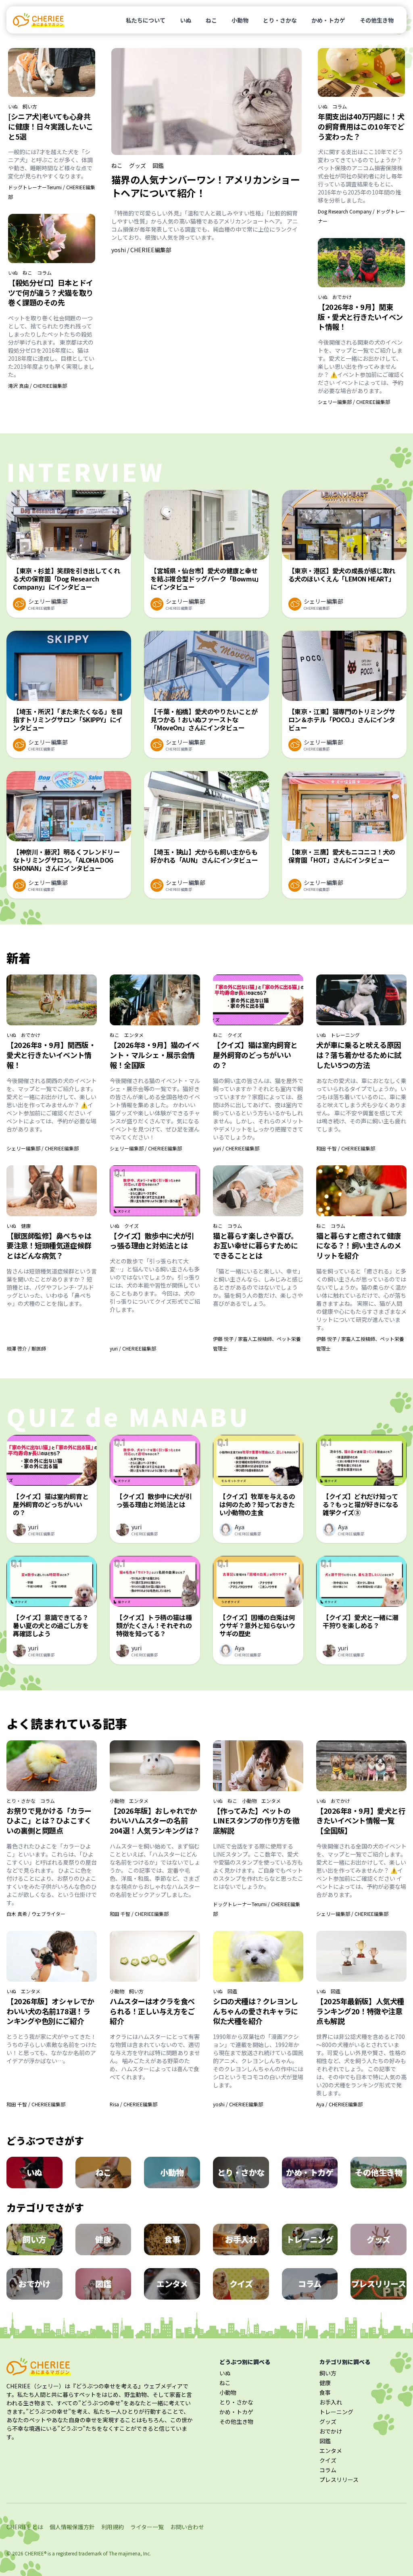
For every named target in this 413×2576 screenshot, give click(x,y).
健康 (26, 1226)
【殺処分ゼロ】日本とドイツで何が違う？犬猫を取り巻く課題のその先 (51, 293)
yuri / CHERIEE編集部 (236, 1148)
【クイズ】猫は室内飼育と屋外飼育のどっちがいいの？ (255, 1055)
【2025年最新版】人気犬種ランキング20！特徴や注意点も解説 (360, 2011)
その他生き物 (377, 20)
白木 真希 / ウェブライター (36, 1914)
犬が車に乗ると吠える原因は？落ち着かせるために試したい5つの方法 (359, 1055)
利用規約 (113, 2527)
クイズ (235, 1035)
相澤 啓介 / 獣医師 (26, 1348)
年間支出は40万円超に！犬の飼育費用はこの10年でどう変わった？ (361, 126)
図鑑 (158, 165)
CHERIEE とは (25, 2527)
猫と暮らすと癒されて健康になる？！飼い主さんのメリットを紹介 (359, 1246)
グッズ (138, 165)
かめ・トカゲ (328, 20)
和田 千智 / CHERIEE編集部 (346, 1148)
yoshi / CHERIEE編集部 (141, 250)
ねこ (211, 20)
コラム (44, 273)
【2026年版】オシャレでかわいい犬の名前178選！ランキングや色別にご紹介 (50, 2011)
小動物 (240, 20)
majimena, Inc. (135, 2553)
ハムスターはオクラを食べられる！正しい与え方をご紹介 (152, 2011)
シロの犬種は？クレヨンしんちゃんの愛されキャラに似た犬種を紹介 (256, 2011)
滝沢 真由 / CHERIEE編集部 (38, 386)
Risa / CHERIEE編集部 (133, 2104)
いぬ (186, 20)
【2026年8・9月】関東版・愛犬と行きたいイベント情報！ (360, 317)
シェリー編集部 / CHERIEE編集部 (354, 402)
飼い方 (30, 107)
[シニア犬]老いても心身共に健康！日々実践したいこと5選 (51, 126)
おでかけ (342, 297)
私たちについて (146, 20)
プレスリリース (339, 2480)
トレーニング (345, 1035)
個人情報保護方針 (72, 2527)
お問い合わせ (187, 2527)
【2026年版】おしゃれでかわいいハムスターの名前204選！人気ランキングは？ (155, 1821)
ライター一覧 (147, 2527)
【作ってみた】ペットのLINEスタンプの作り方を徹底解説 (256, 1821)
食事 (325, 2392)
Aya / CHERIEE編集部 (339, 2104)
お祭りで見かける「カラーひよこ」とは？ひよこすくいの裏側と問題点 (49, 1821)
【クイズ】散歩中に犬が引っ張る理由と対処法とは (152, 1241)
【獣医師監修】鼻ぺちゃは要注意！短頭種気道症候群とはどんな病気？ (49, 1246)
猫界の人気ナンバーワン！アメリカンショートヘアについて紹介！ (205, 186)
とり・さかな (280, 20)
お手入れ (331, 2402)
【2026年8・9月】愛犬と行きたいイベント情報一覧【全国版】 (361, 1821)
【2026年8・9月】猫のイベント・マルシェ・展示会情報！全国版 (154, 1055)
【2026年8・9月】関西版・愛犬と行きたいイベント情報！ (51, 1055)
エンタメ (134, 1035)
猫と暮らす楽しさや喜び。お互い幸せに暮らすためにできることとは (256, 1246)
